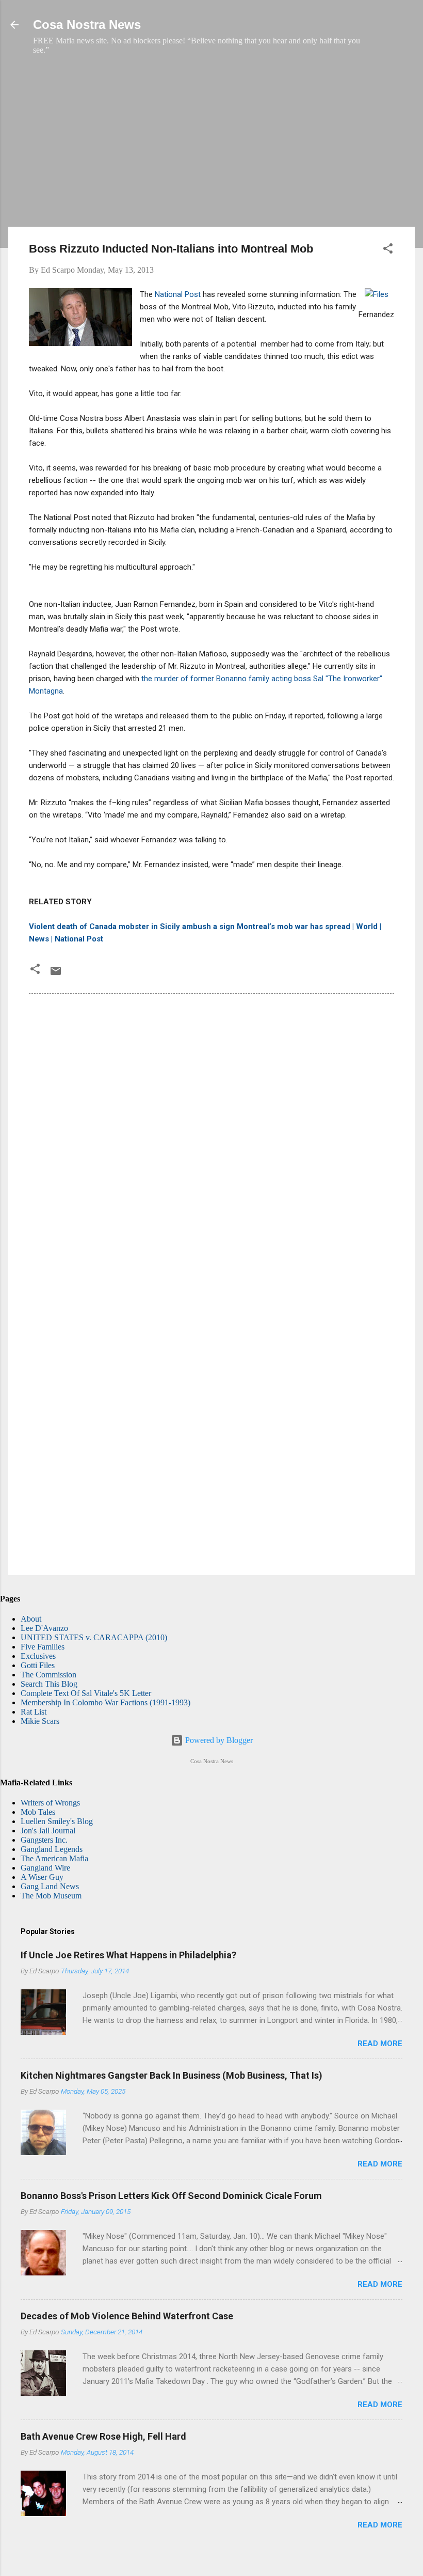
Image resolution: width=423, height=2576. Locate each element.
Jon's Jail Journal (48, 1831)
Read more (380, 2044)
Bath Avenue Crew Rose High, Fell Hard (103, 2436)
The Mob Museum (51, 1896)
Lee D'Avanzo (44, 1628)
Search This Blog (49, 1684)
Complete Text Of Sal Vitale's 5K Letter (86, 1693)
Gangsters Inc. (44, 1840)
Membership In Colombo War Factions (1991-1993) (105, 1702)
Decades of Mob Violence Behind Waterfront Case (127, 2316)
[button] (388, 250)
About (31, 1619)
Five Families (43, 1647)
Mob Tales (38, 1812)
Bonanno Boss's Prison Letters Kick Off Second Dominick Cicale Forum (171, 2196)
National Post (178, 294)
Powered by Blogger (218, 1740)
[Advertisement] (211, 146)
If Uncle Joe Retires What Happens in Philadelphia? (128, 1955)
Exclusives (38, 1656)
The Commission (48, 1675)
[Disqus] (211, 1142)
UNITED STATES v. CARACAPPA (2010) (94, 1637)
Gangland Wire (45, 1868)
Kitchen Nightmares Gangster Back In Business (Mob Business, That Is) (172, 2075)
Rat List (34, 1712)
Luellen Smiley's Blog (57, 1821)
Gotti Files (38, 1665)
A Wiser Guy (42, 1877)
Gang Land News (50, 1886)
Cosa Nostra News (87, 25)
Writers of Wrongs (50, 1803)
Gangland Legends (52, 1849)
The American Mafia (54, 1858)
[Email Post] (56, 974)
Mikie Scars (40, 1721)
